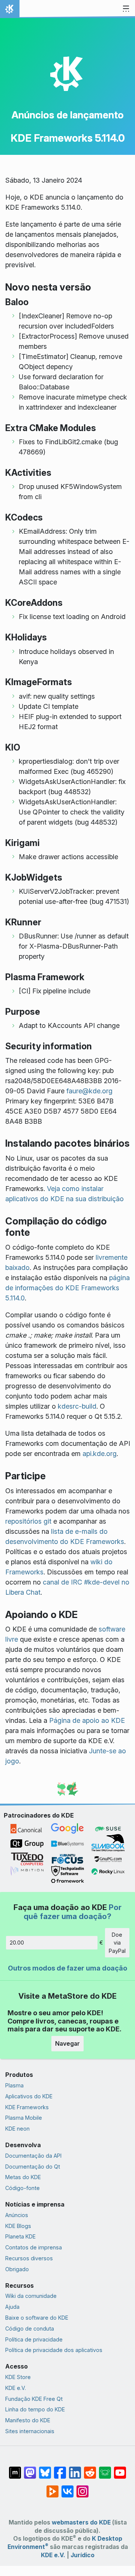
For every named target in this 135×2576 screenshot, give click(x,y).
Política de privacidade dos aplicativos (54, 2350)
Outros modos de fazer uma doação (67, 1968)
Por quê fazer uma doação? (73, 1912)
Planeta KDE (20, 2236)
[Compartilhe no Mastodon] (30, 2469)
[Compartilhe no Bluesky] (45, 2469)
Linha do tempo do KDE (35, 2409)
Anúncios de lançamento (68, 115)
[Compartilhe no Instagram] (82, 2488)
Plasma (14, 2085)
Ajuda (12, 2307)
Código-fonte (22, 2188)
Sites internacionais (30, 2431)
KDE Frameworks (27, 2107)
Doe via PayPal (117, 1943)
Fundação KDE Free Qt (34, 2399)
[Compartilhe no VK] (67, 2488)
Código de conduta (30, 2329)
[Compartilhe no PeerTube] (52, 2488)
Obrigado (17, 2269)
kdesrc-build (77, 1406)
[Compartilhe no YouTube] (120, 2469)
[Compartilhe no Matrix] (15, 2469)
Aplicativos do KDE (29, 2096)
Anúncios (17, 2215)
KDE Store (18, 2377)
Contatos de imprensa (34, 2247)
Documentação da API (33, 2156)
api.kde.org (100, 1454)
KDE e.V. (16, 2388)
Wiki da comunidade (31, 2296)
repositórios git (28, 1521)
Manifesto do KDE (28, 2420)
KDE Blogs (18, 2226)
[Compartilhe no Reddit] (90, 2469)
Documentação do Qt (33, 2167)
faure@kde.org (89, 1091)
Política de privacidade (34, 2339)
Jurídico (82, 2555)
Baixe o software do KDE (37, 2318)
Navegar (67, 2043)
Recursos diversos (29, 2258)
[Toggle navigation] (126, 9)
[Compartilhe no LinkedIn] (75, 2469)
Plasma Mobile (24, 2118)
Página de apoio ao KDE (87, 1720)
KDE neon (17, 2129)
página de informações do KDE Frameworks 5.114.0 (67, 1288)
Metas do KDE (23, 2177)
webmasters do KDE (81, 2522)
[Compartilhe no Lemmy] (105, 2469)
